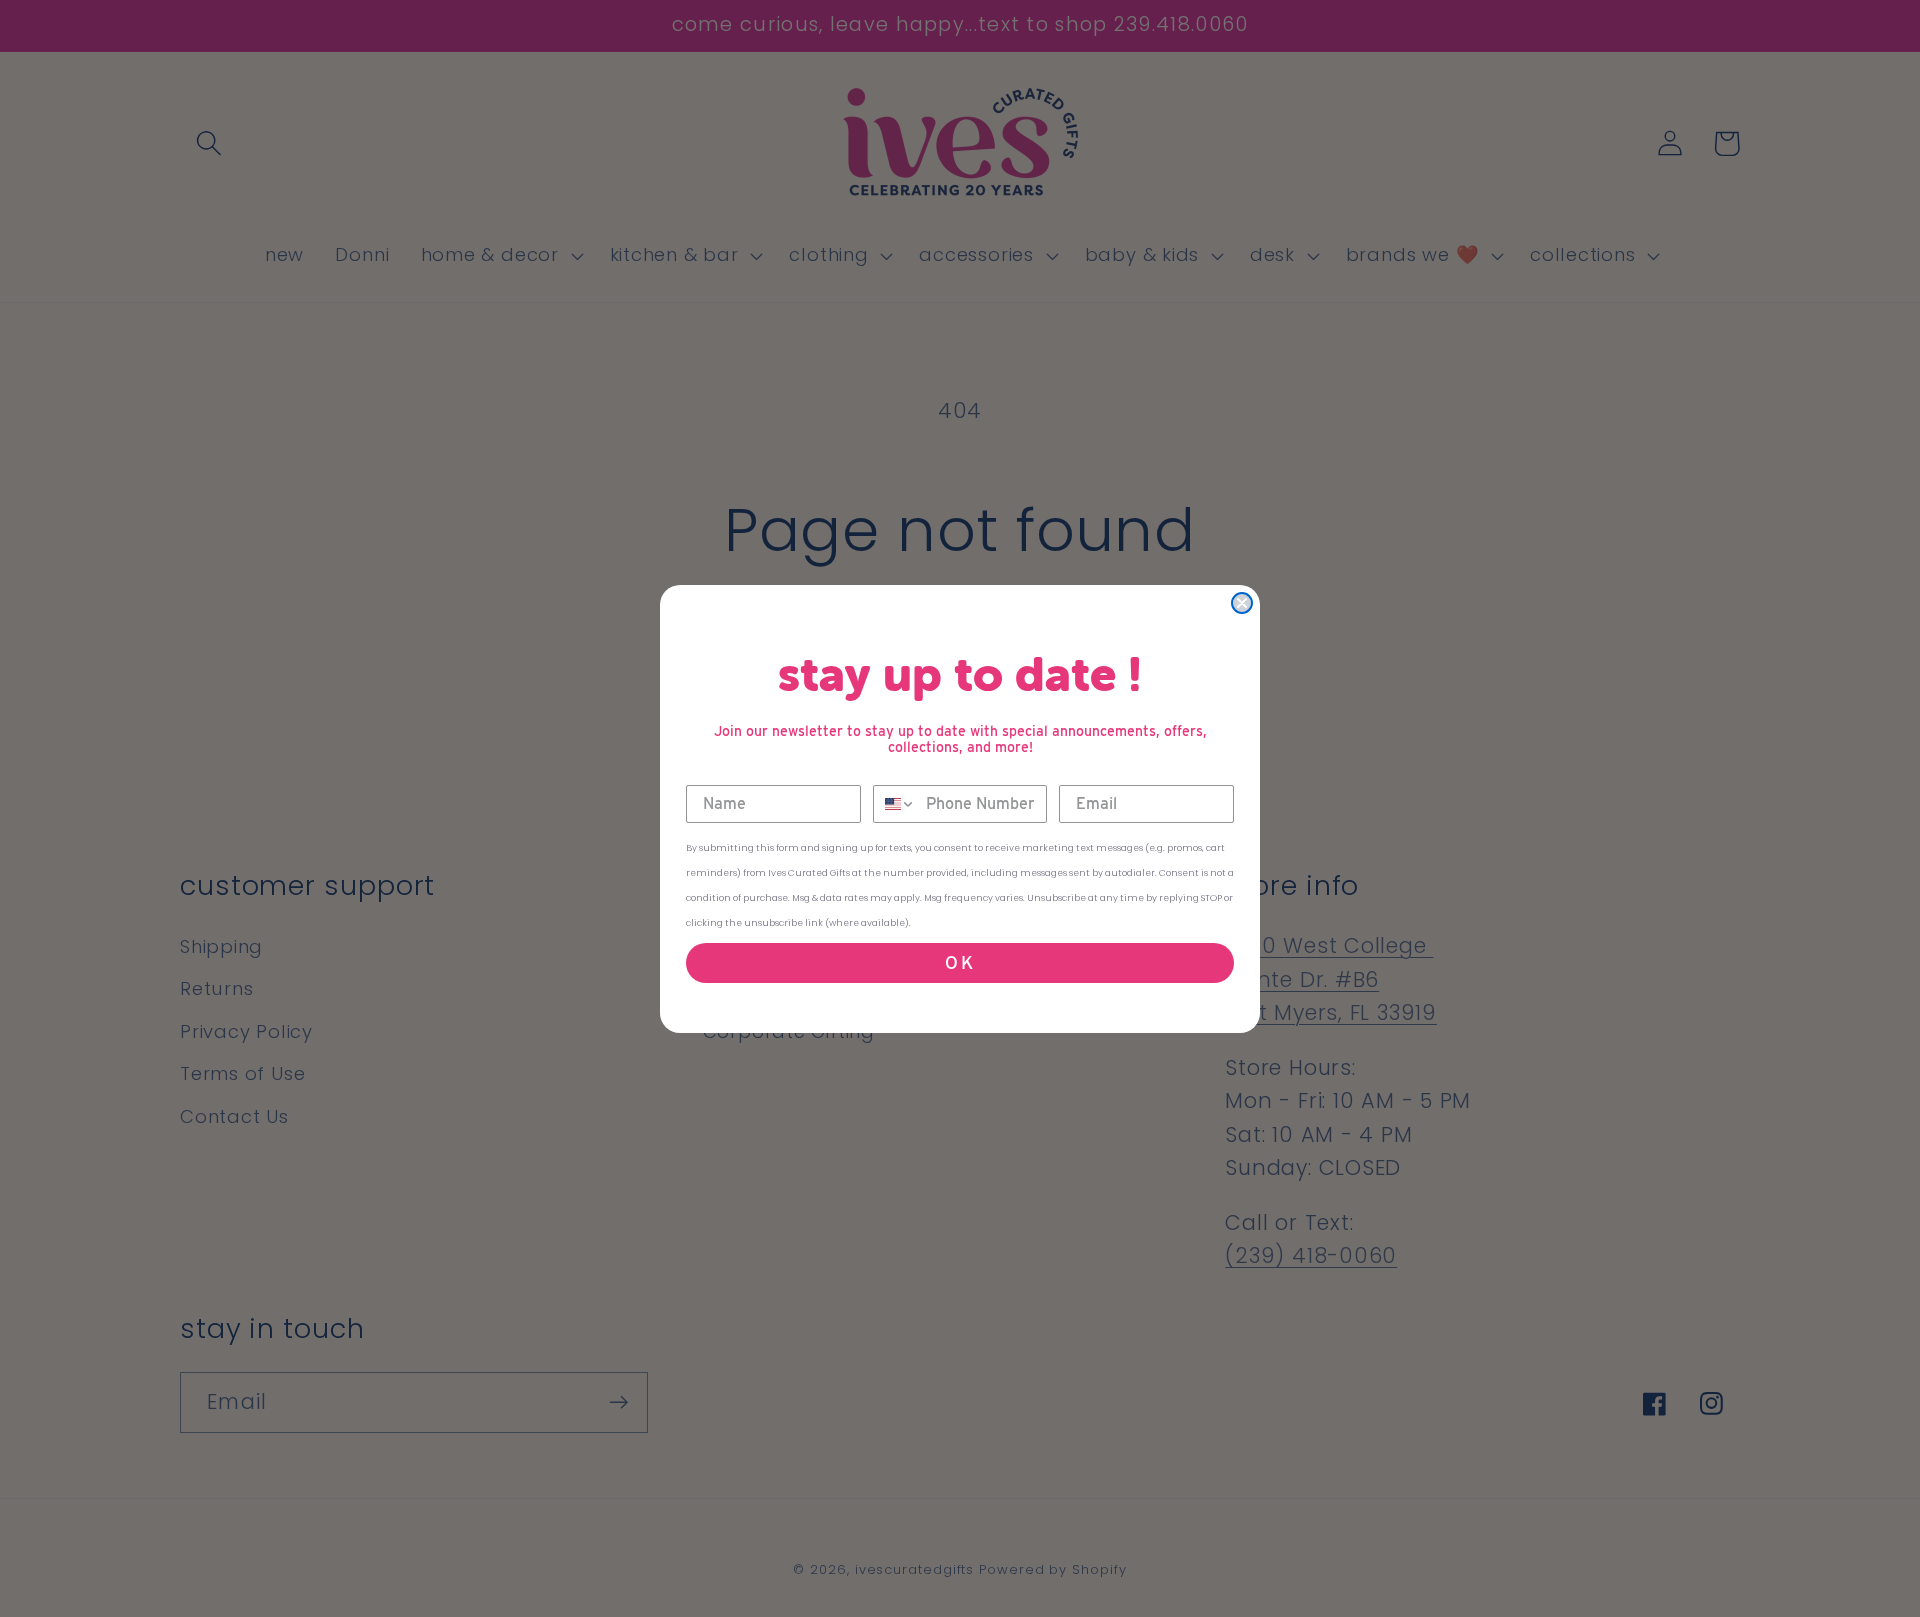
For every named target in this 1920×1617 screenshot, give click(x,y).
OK (960, 962)
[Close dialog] (1242, 603)
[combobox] (895, 804)
